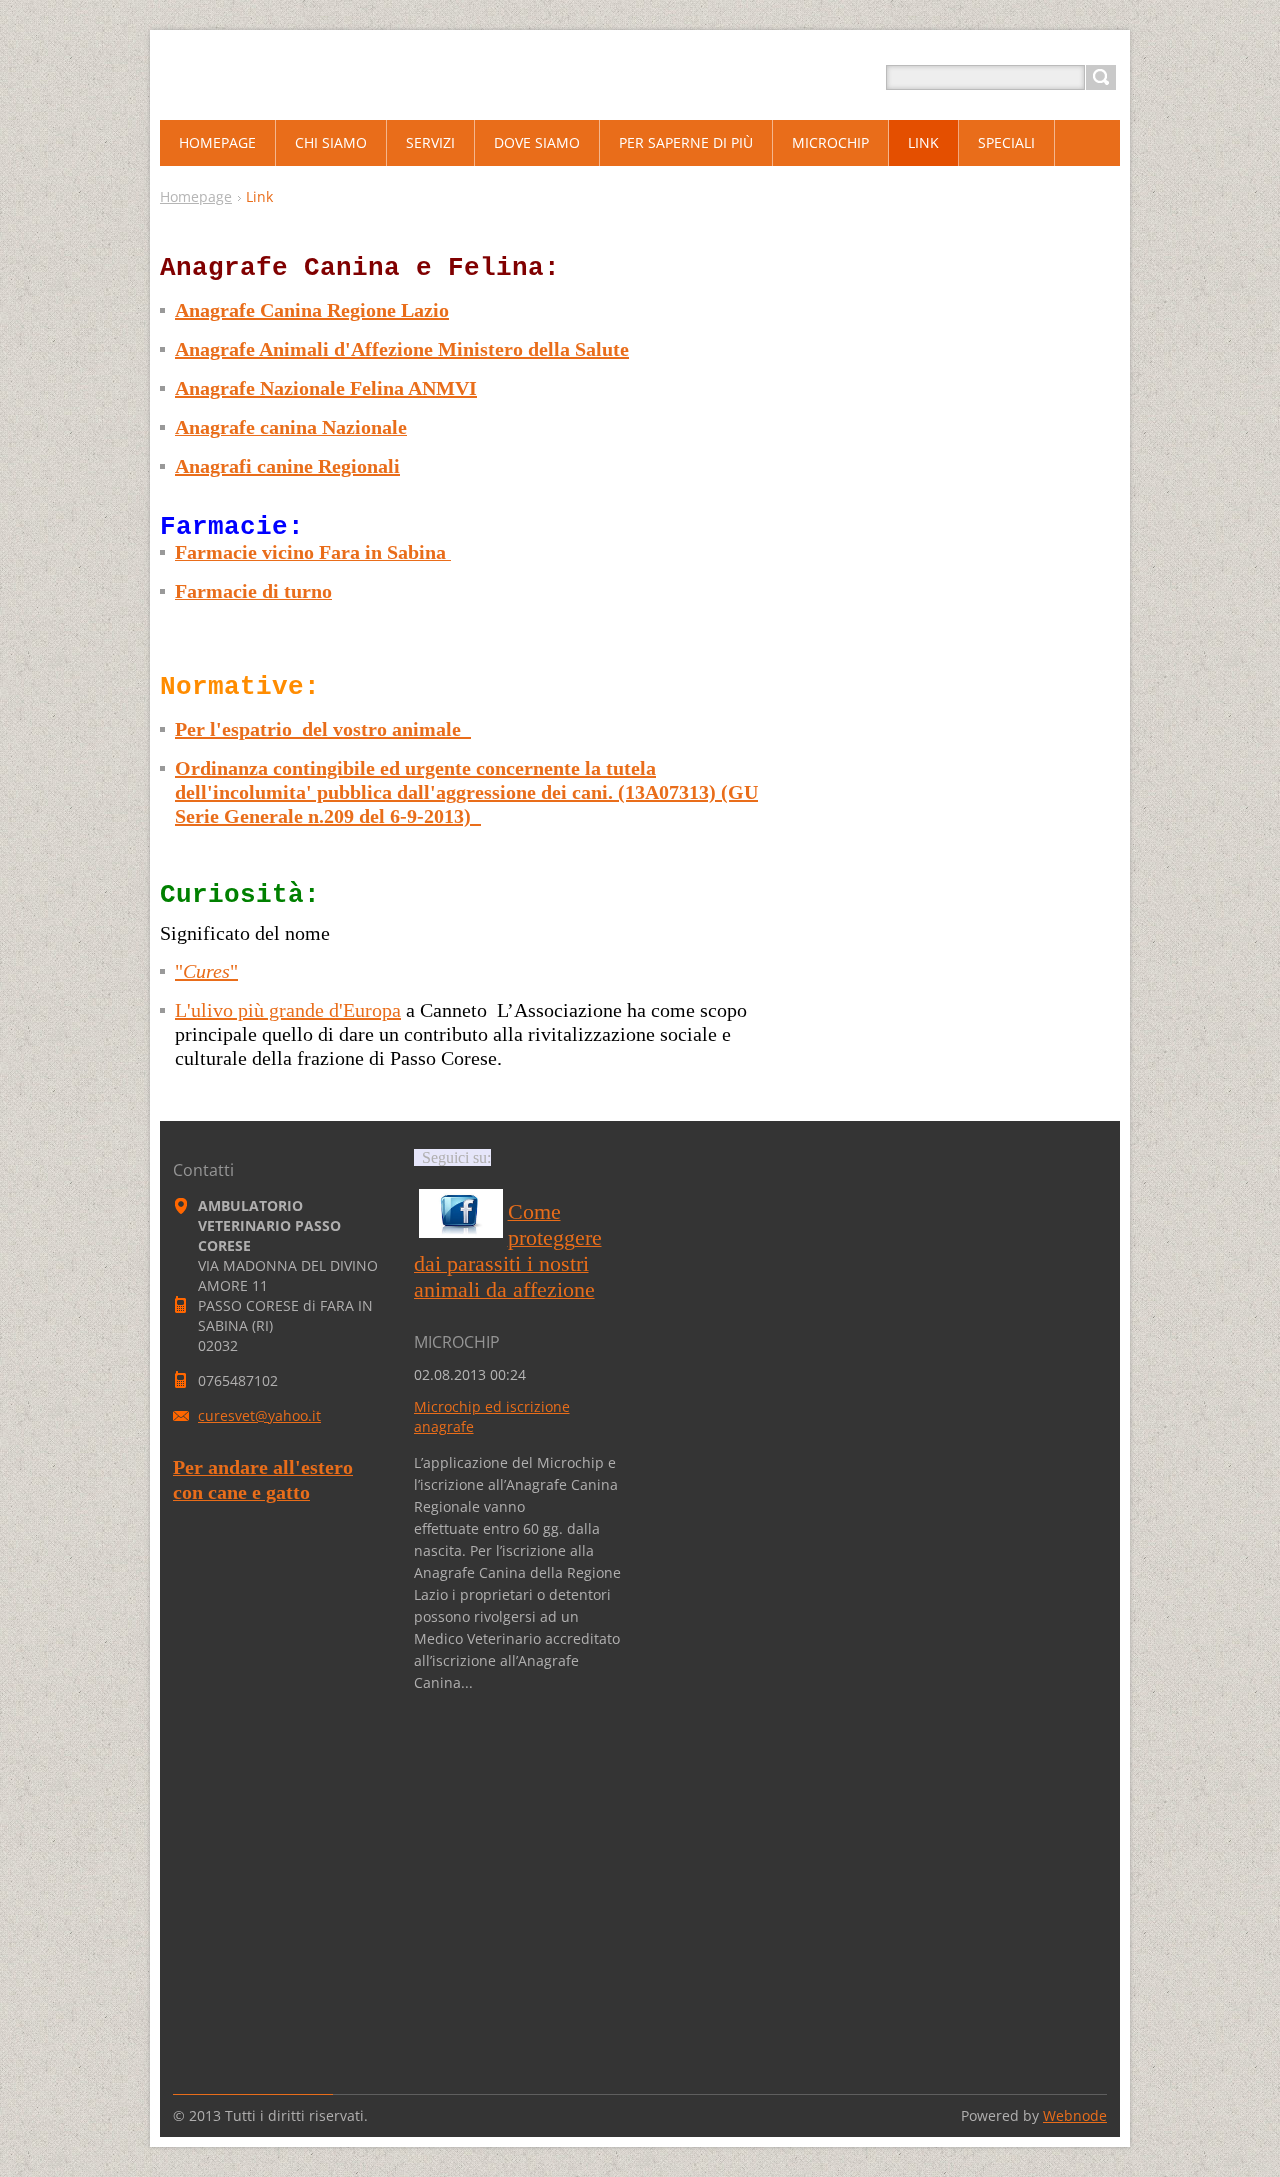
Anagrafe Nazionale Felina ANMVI (326, 388)
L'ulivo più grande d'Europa (288, 1010)
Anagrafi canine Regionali (287, 466)
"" (206, 971)
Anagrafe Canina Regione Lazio (312, 310)
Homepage (196, 196)
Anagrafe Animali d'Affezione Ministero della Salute (402, 349)
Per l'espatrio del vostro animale (320, 729)
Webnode (1075, 2115)
